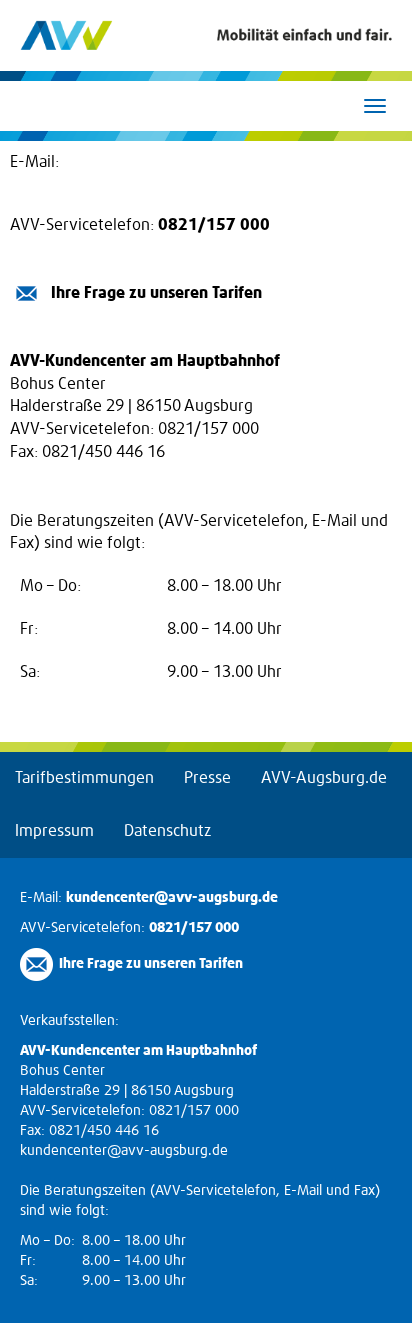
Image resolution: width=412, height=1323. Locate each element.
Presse (207, 778)
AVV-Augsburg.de (324, 778)
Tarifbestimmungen (84, 778)
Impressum (54, 831)
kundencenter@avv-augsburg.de (181, 162)
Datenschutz (167, 831)
